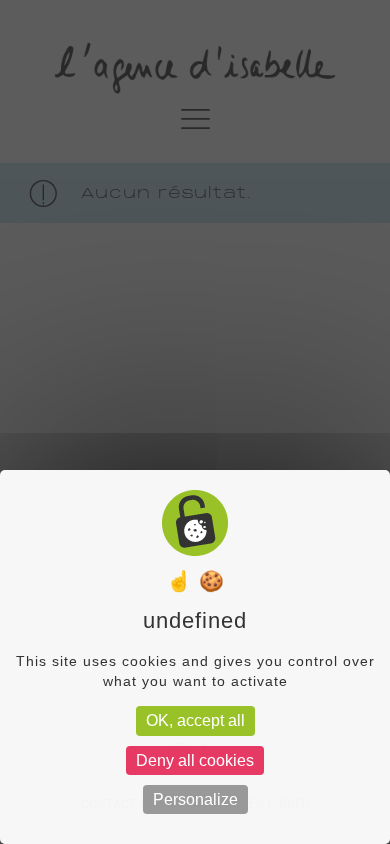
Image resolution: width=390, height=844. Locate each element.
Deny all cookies (195, 760)
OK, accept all (195, 720)
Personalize (195, 799)
